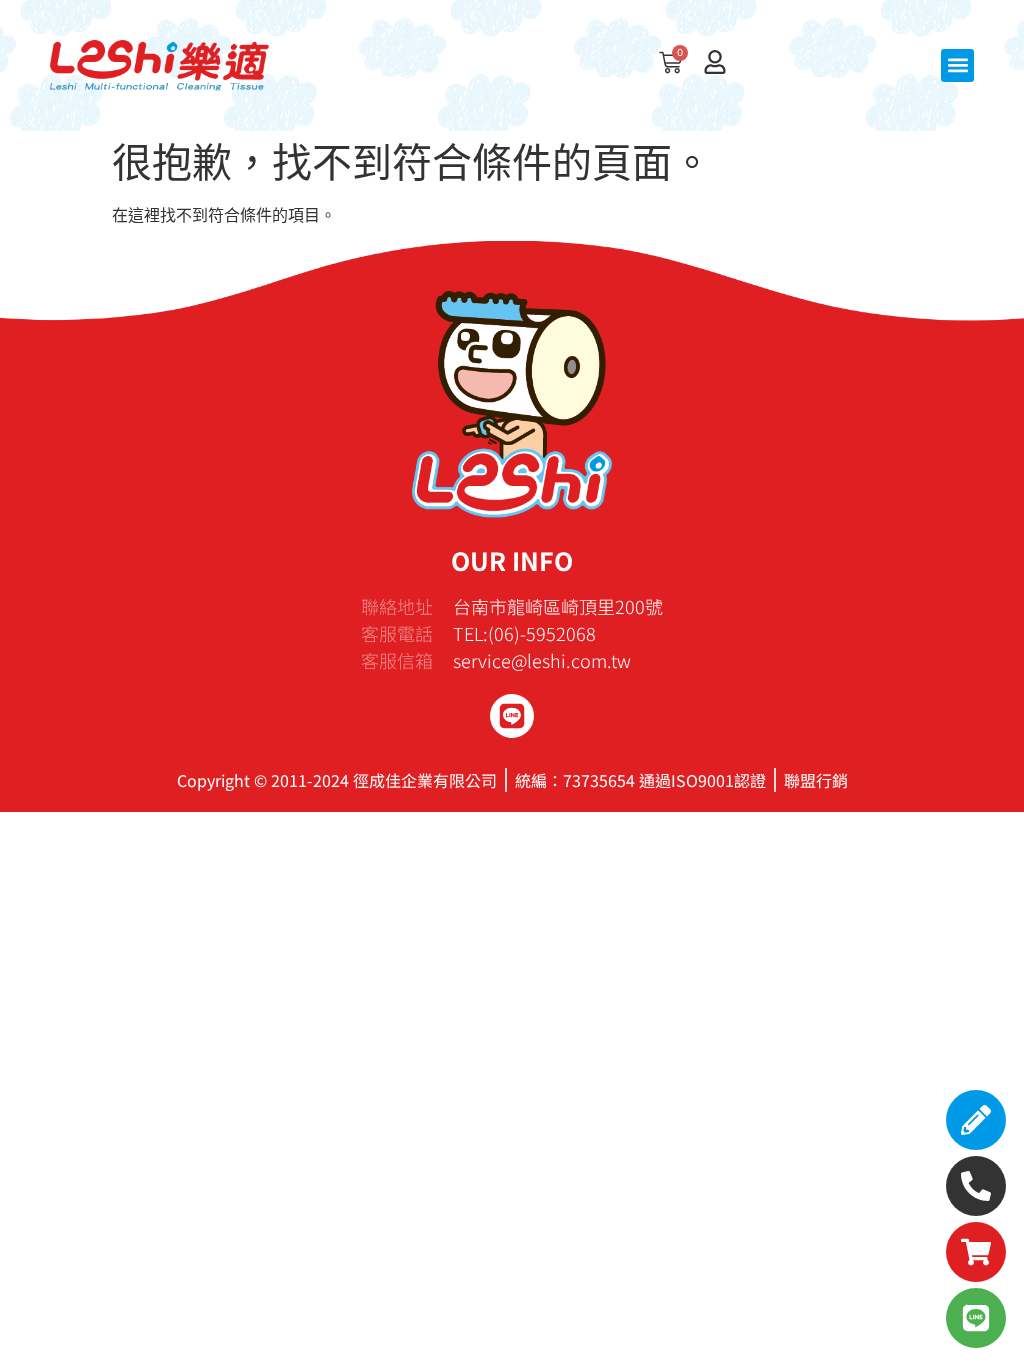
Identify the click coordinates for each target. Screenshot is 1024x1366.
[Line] (512, 716)
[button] (957, 65)
